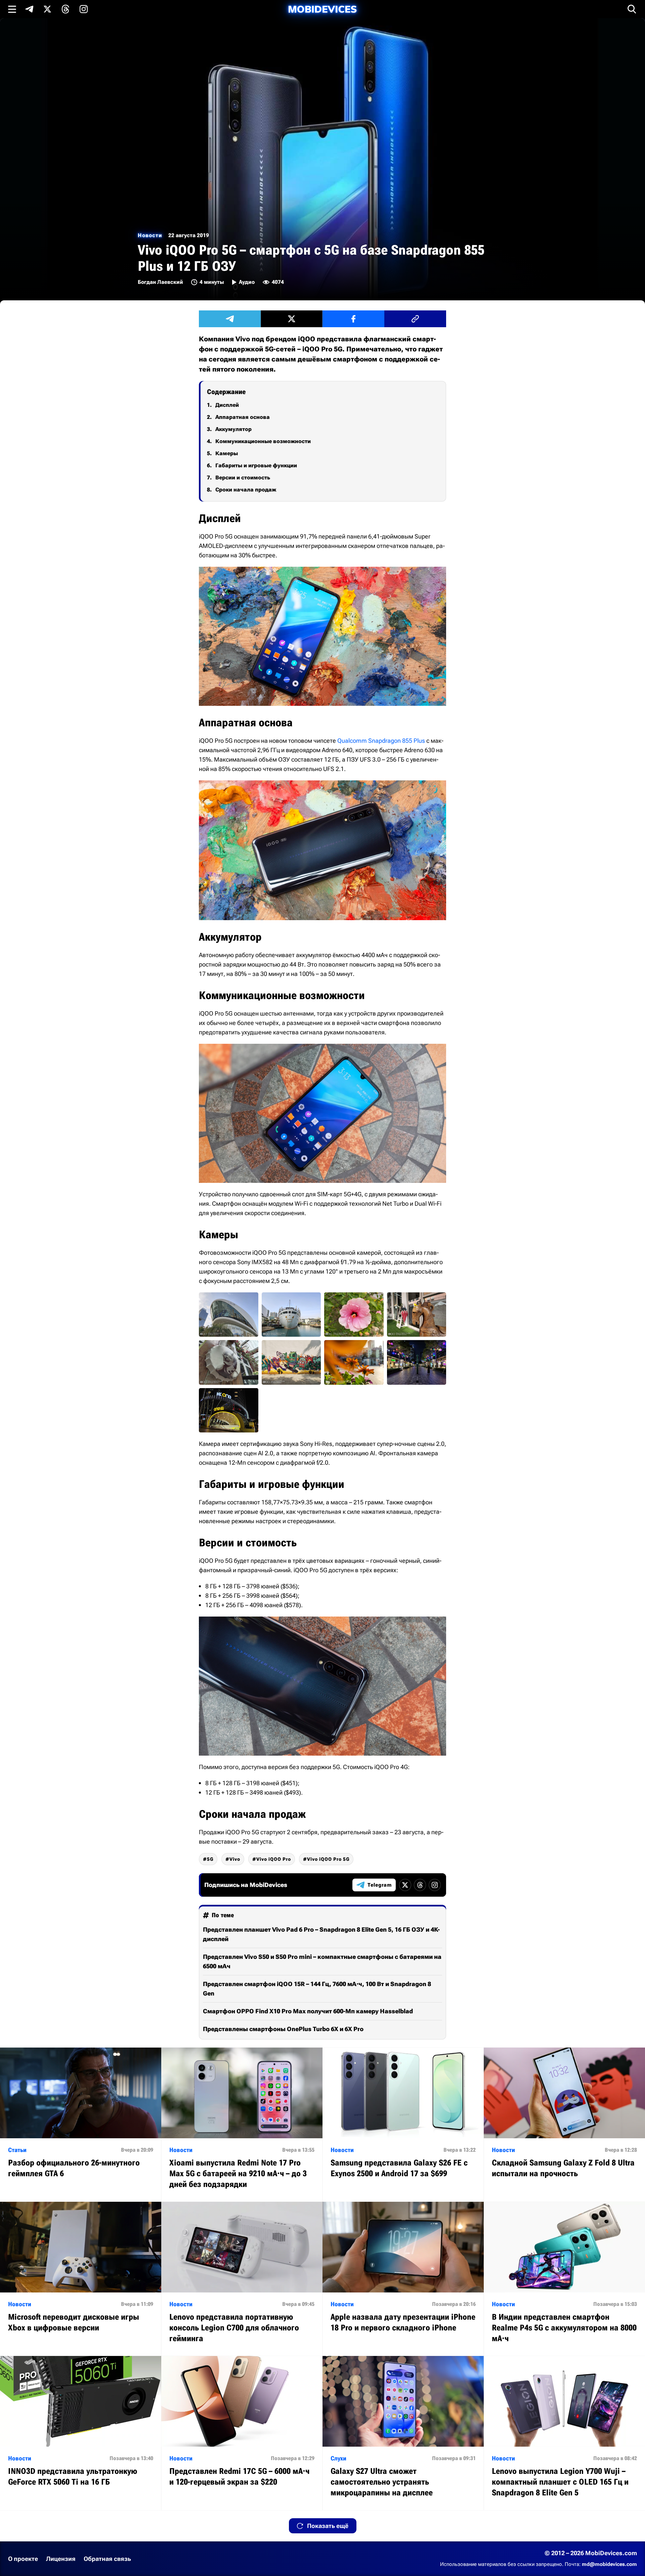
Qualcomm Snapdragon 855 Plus (381, 741)
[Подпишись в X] (47, 9)
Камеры (227, 453)
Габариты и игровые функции (256, 465)
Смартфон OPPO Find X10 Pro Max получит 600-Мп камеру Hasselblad (308, 2011)
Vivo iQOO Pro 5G (328, 1859)
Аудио (247, 282)
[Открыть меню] (12, 9)
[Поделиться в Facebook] (353, 319)
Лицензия (61, 2559)
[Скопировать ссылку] (415, 319)
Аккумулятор (233, 429)
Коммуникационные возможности (263, 441)
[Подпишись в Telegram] (29, 9)
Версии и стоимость (243, 478)
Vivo (235, 1859)
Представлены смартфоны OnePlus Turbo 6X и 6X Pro (283, 2029)
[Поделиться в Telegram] (230, 319)
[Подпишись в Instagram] (84, 9)
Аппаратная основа (243, 417)
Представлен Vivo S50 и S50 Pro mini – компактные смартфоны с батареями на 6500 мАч (322, 1961)
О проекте (23, 2559)
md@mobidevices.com (609, 2564)
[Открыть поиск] (632, 9)
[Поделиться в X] (292, 319)
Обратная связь (107, 2559)
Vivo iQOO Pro (274, 1859)
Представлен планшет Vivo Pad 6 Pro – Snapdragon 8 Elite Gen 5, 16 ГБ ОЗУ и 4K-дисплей (321, 1934)
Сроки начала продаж (246, 490)
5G (210, 1859)
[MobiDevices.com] (322, 9)
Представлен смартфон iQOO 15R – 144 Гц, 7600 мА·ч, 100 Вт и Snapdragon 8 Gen (317, 1989)
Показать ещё (328, 2526)
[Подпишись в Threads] (66, 9)
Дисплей (227, 405)
